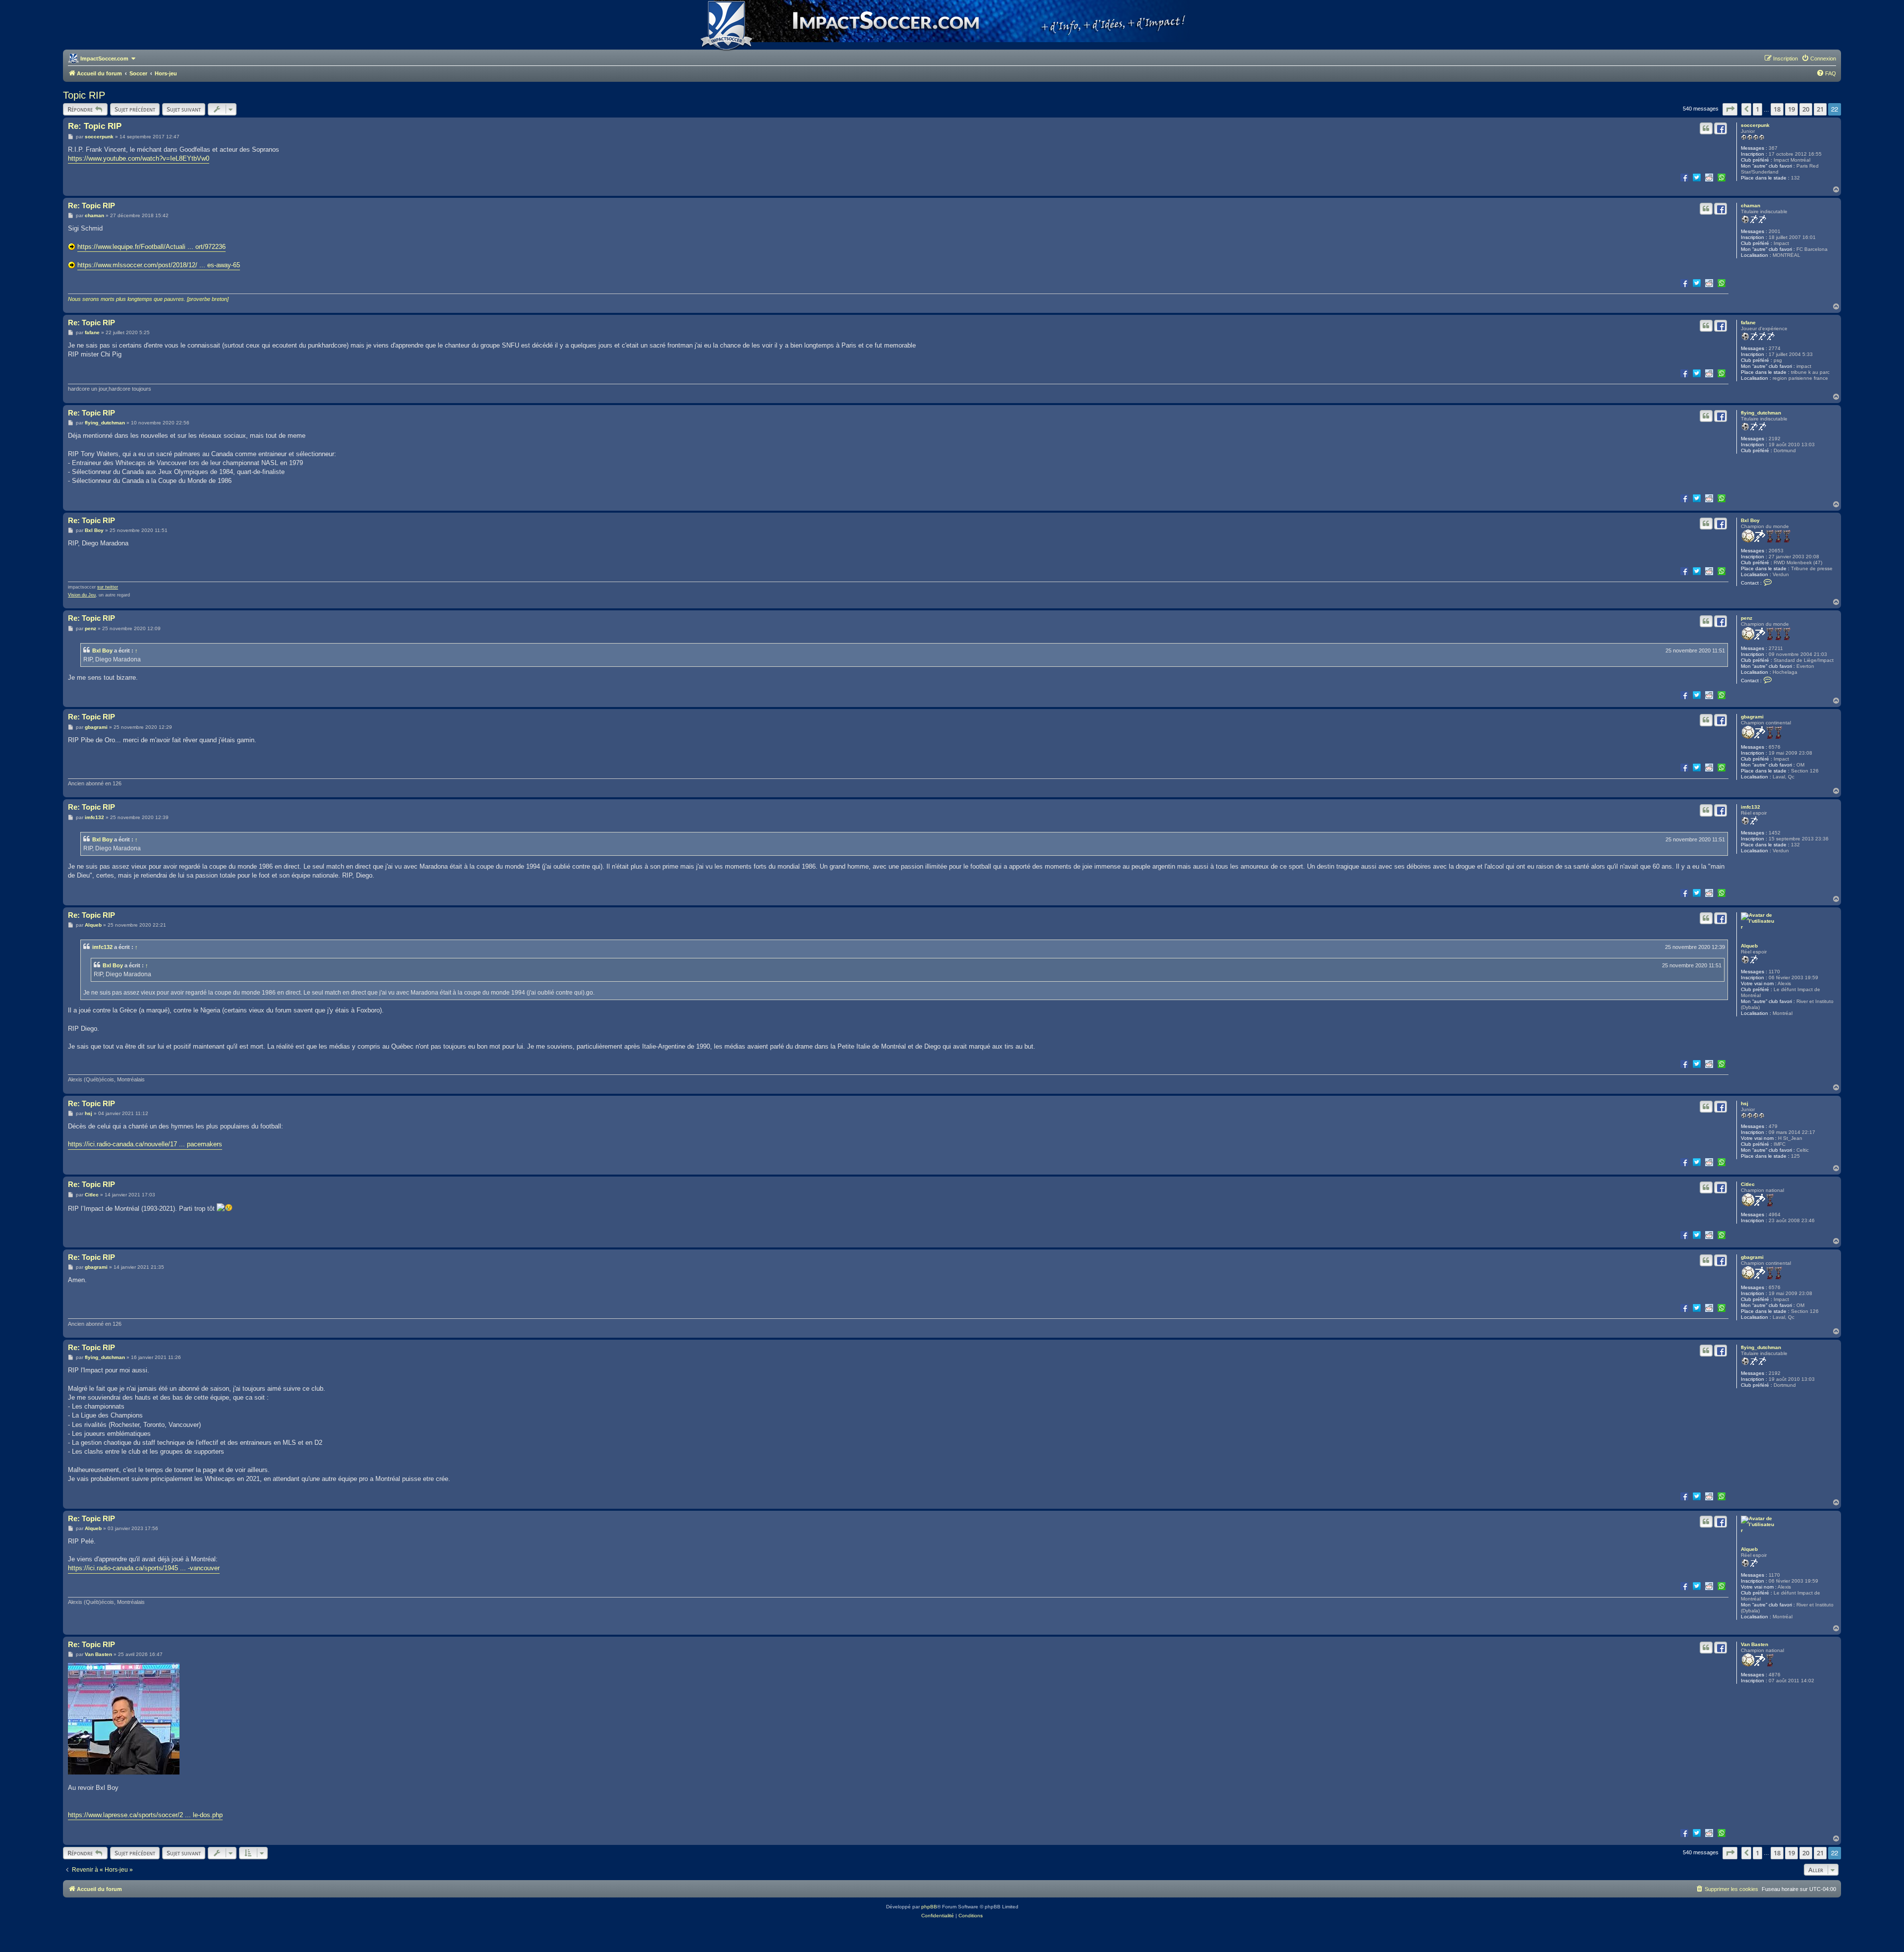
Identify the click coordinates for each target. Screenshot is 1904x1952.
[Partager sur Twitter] (1697, 177)
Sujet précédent (135, 109)
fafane (1748, 323)
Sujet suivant (184, 109)
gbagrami (1752, 717)
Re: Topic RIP (95, 126)
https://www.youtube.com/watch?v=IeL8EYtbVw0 (139, 158)
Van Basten (1755, 1644)
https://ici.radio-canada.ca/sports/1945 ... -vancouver (144, 1568)
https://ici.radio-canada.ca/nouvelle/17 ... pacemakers (145, 1144)
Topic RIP (84, 95)
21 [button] (1820, 109)
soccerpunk (1755, 125)
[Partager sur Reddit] (1709, 177)
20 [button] (1806, 109)
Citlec (1748, 1184)
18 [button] (1777, 109)
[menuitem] (1819, 59)
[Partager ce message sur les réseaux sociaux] (1721, 128)
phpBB (929, 1907)
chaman (1751, 206)
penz (1747, 618)
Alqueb (1749, 946)
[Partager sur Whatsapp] (1722, 177)
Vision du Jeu (82, 595)
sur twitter (108, 587)
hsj (1745, 1103)
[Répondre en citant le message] (1706, 128)
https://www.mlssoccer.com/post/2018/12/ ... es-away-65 (159, 265)
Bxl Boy (1750, 520)
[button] (1730, 109)
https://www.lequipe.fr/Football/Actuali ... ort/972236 (151, 247)
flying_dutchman (1761, 413)
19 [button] (1791, 109)
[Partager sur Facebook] (1684, 177)
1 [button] (1757, 109)
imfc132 (1751, 807)
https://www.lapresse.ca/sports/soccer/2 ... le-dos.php (145, 1815)
